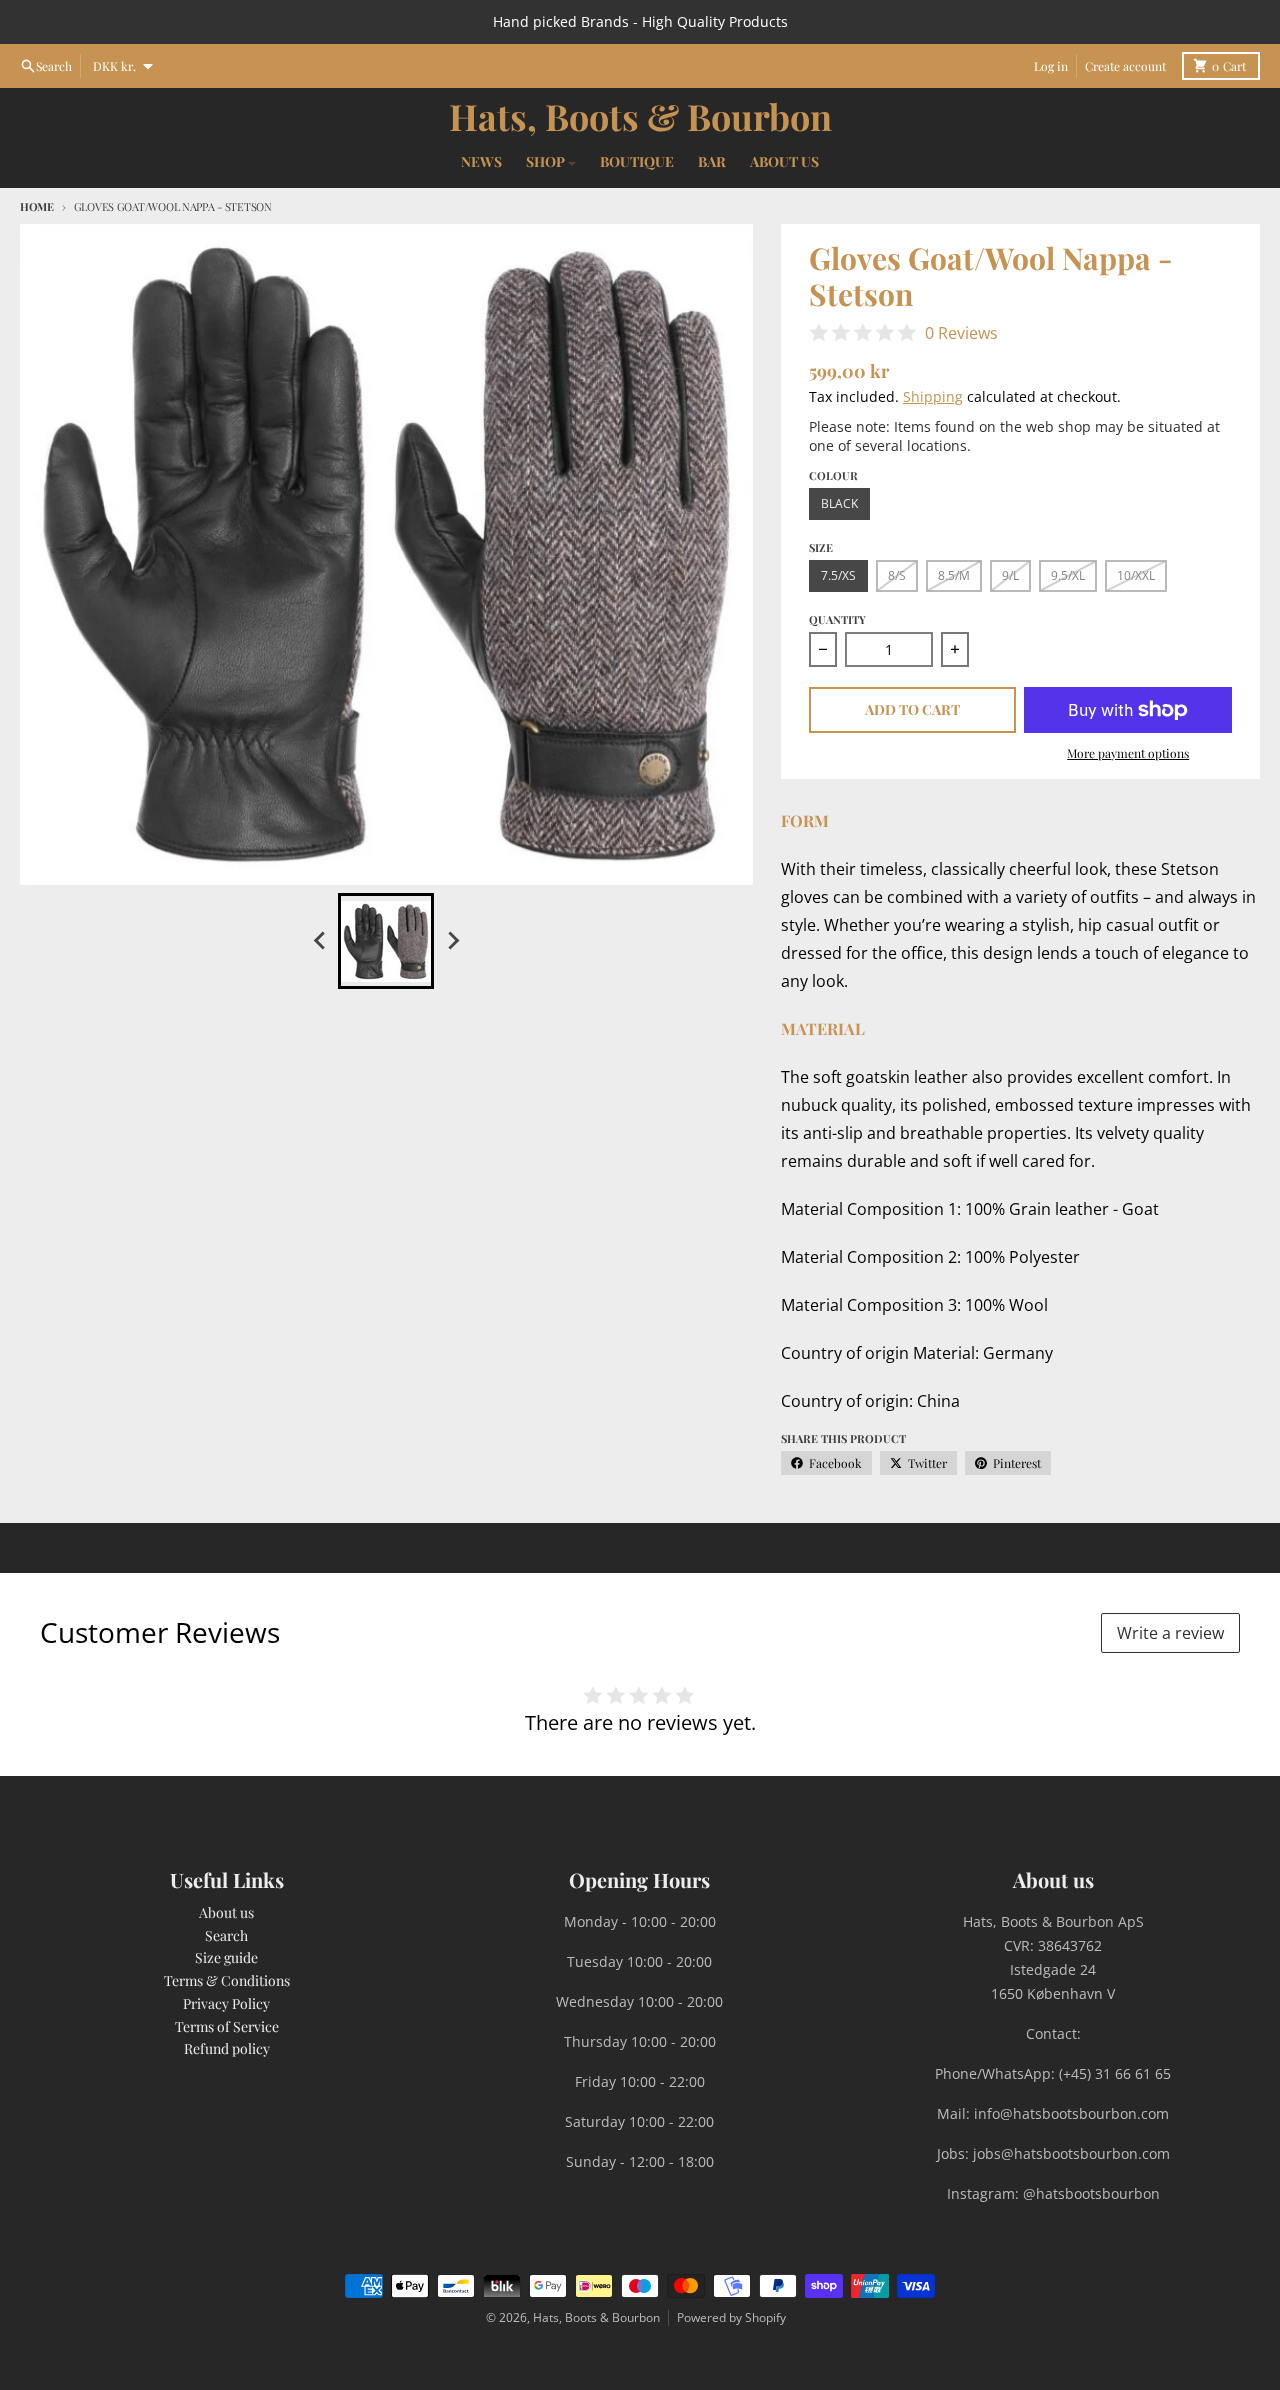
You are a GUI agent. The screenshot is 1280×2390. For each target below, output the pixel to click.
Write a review (1170, 1633)
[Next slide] (452, 941)
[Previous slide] (320, 941)
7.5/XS (838, 575)
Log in (1051, 66)
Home (37, 206)
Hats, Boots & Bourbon (640, 116)
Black (839, 503)
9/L (1010, 575)
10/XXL (1136, 575)
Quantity (837, 619)
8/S (897, 575)
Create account (1125, 66)
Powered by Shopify (731, 2317)
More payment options (1128, 753)
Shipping (933, 396)
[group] (386, 941)
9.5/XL (1068, 575)
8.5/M (954, 575)
